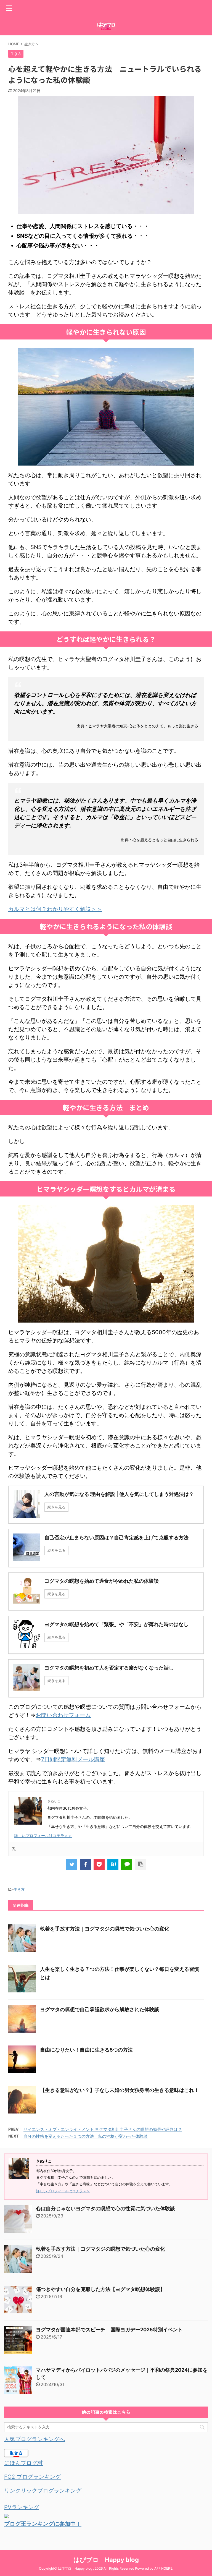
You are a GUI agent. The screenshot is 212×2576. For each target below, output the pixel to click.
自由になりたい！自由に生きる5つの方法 (86, 2050)
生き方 (19, 1889)
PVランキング (22, 2507)
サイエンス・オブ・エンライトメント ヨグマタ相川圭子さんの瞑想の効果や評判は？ (103, 2129)
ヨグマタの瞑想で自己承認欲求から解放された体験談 (100, 2009)
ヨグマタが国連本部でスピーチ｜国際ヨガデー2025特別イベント (109, 2330)
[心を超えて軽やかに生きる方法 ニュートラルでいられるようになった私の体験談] (113, 1864)
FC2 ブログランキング (32, 2477)
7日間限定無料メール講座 (73, 1759)
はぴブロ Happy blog (106, 2560)
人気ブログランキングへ (35, 2439)
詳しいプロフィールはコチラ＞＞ (43, 1836)
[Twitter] (14, 1849)
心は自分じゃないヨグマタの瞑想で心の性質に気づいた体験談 (105, 2208)
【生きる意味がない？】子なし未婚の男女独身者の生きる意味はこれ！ (120, 2090)
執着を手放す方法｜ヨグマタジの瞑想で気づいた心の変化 (105, 1929)
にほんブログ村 (23, 2463)
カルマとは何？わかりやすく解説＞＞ (55, 909)
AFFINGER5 (163, 2568)
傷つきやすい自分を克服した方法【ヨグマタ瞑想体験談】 (100, 2289)
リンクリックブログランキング (43, 2491)
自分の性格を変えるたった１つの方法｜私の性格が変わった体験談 (86, 2136)
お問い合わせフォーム (63, 1715)
